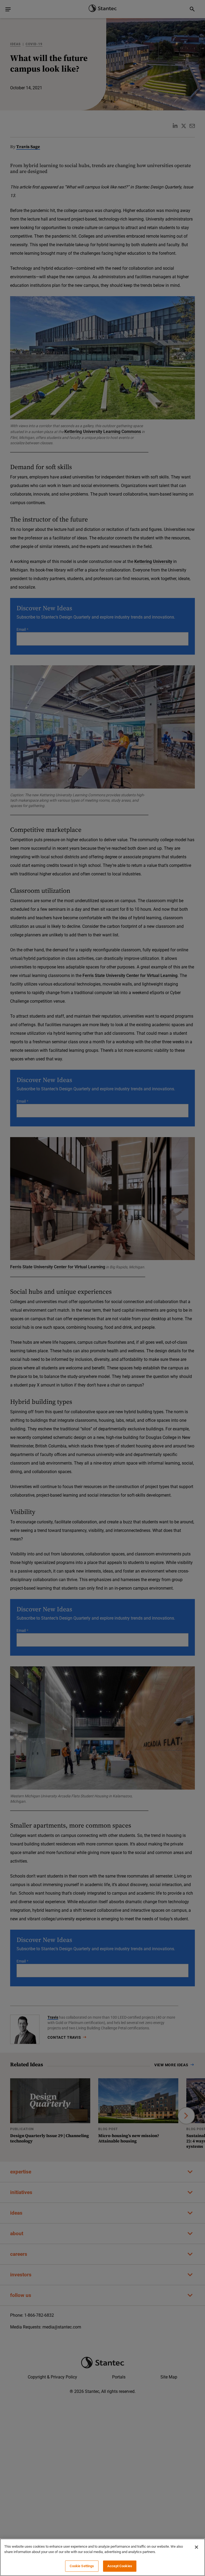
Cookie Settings (82, 2566)
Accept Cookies (120, 2566)
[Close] (196, 2547)
